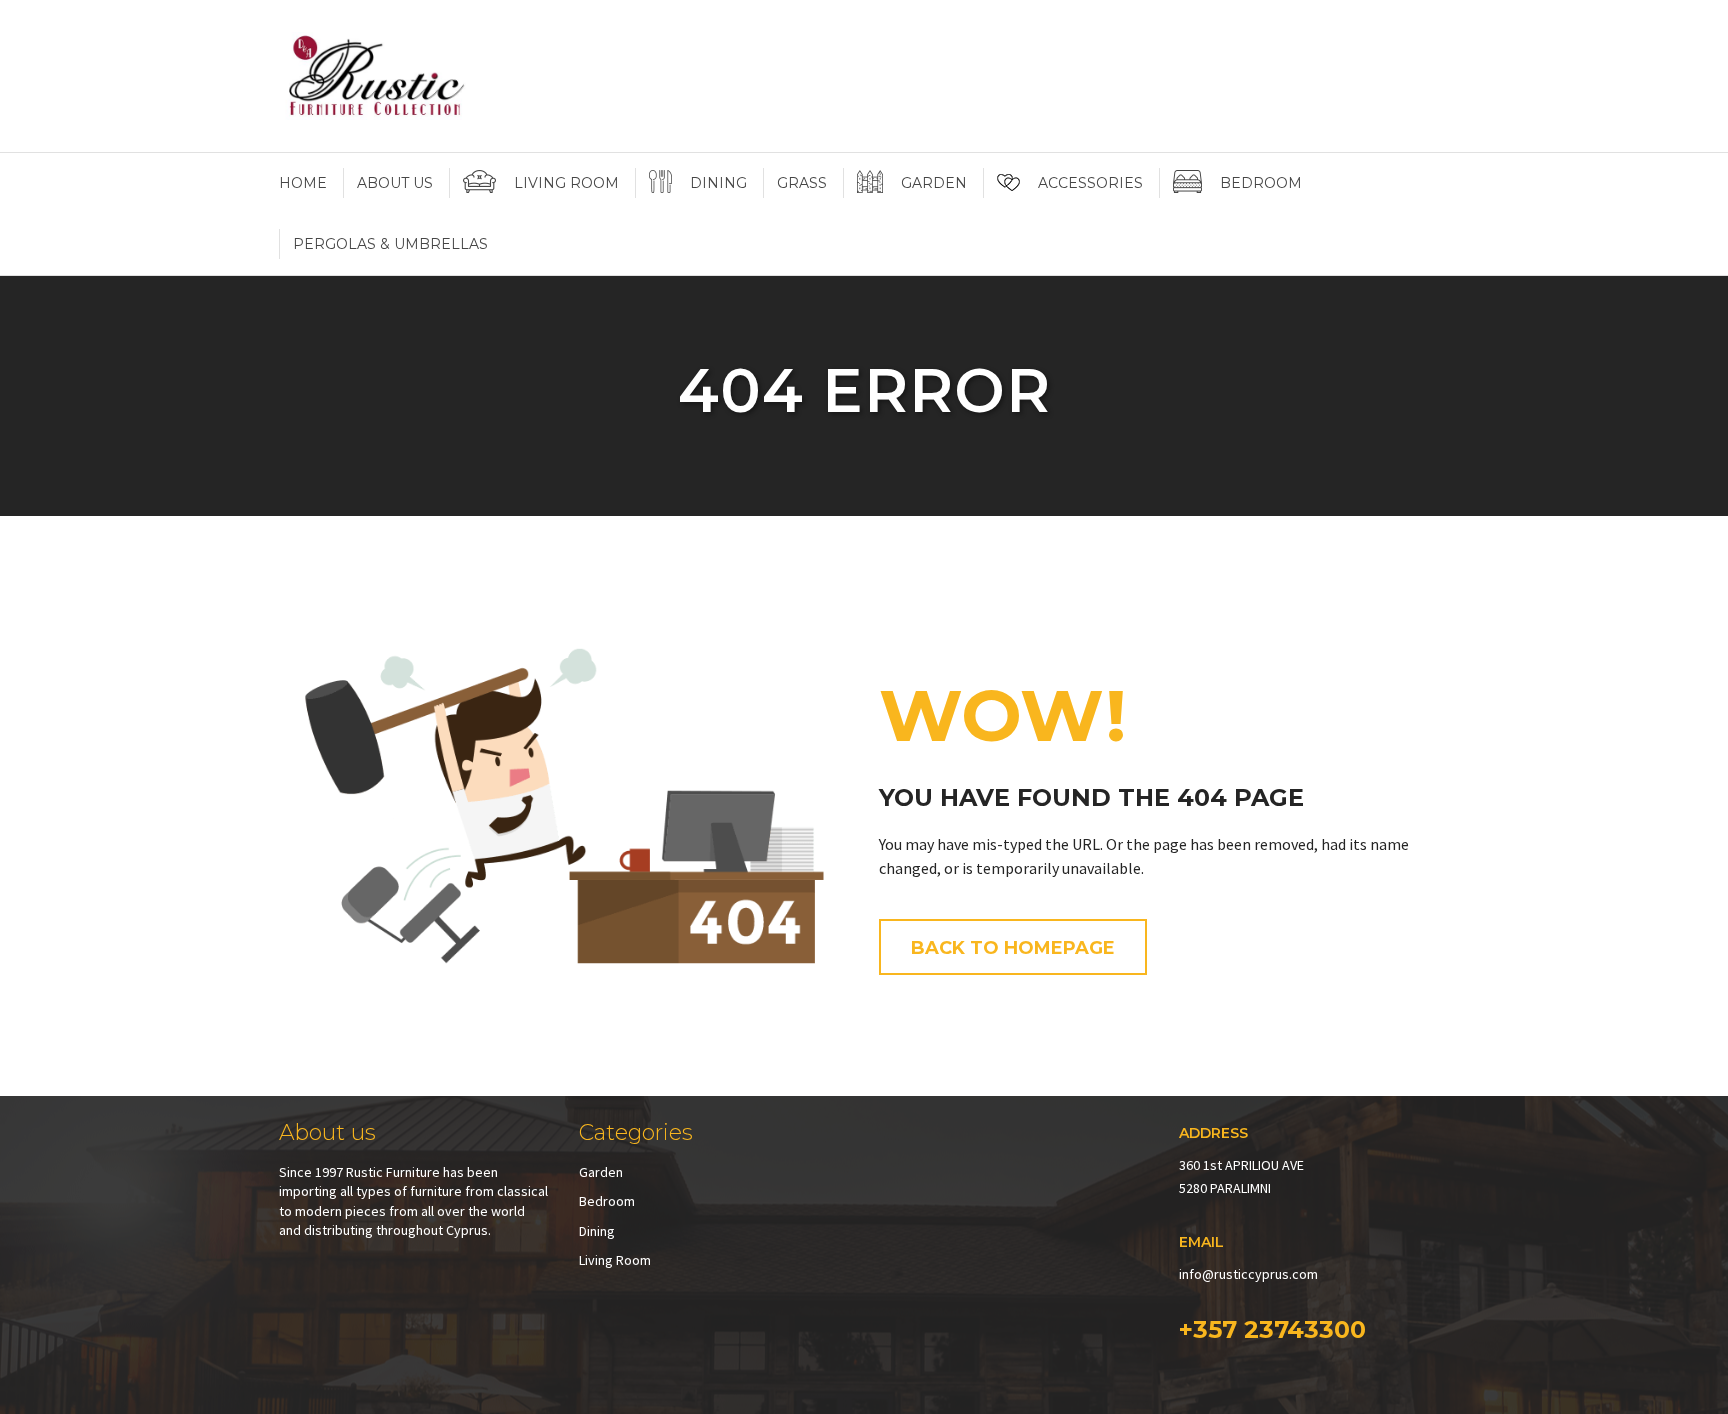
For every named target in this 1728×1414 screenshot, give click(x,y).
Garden (601, 1172)
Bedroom (607, 1201)
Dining (597, 1231)
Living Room (615, 1260)
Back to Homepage (1013, 948)
